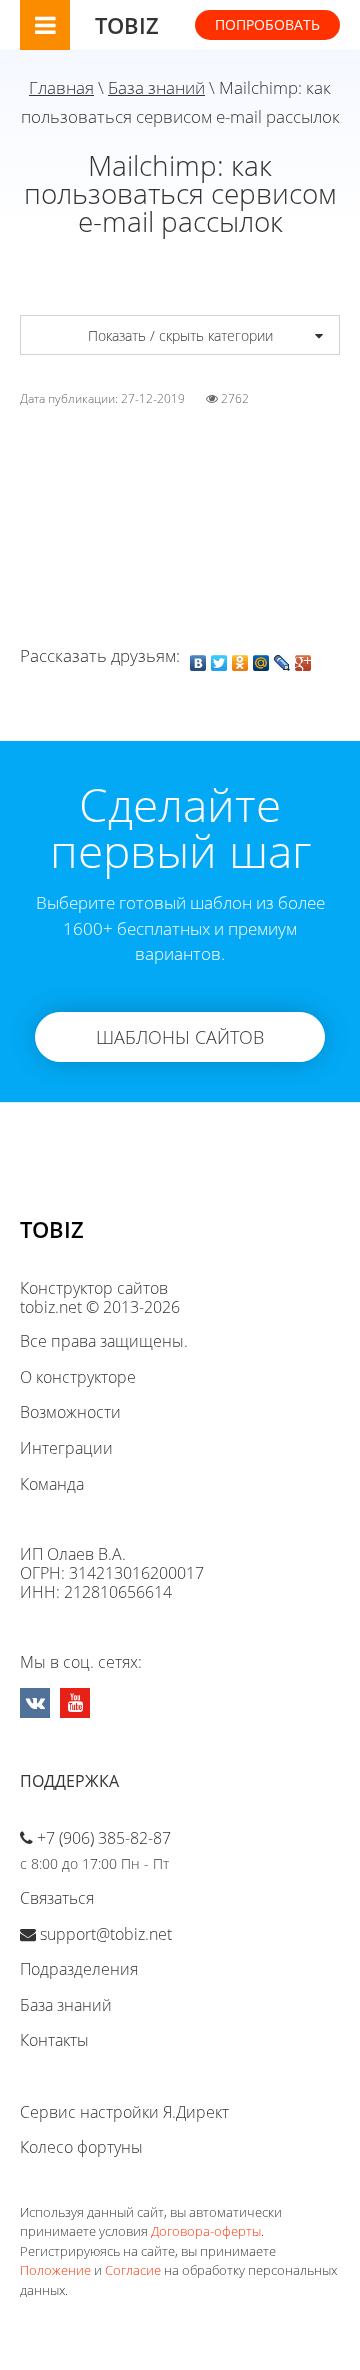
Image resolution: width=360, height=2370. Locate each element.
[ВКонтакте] (198, 658)
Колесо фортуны (81, 2147)
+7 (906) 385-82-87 (104, 1838)
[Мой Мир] (261, 658)
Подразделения (79, 1969)
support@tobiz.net (106, 1934)
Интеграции (66, 1448)
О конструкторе (78, 1377)
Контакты (54, 2040)
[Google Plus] (303, 658)
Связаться (57, 1898)
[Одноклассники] (240, 658)
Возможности (70, 1412)
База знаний (156, 87)
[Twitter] (219, 658)
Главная (61, 87)
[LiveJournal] (282, 658)
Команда (52, 1484)
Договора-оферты (206, 2231)
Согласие (133, 2270)
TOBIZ (127, 25)
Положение (55, 2270)
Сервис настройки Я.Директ (124, 2112)
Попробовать (267, 24)
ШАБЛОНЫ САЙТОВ (180, 1037)
